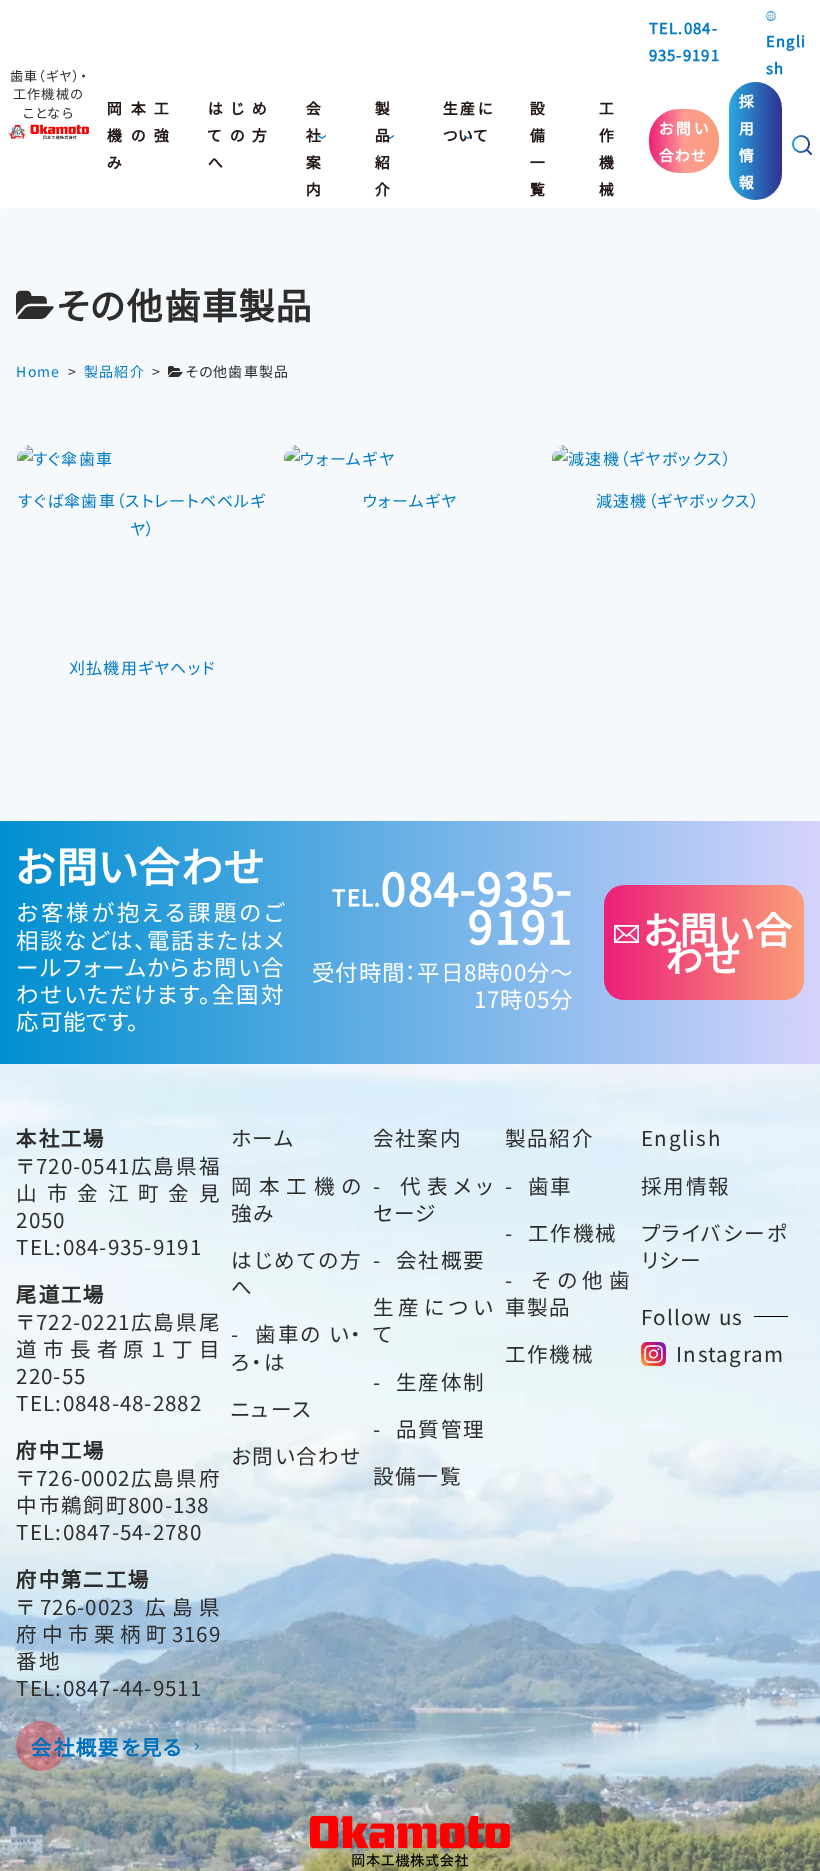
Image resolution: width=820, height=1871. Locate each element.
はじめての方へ (238, 125)
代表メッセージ (434, 1198)
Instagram (730, 1353)
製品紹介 (383, 125)
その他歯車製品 (568, 1292)
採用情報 (747, 141)
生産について (468, 121)
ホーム (263, 1137)
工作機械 (607, 125)
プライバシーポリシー (714, 1245)
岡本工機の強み (138, 125)
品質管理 (440, 1428)
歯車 (550, 1185)
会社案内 (314, 125)
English (786, 54)
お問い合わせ (684, 141)
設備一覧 (538, 125)
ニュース (271, 1408)
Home (38, 371)
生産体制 (440, 1381)
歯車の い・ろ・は (297, 1346)
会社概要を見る (107, 1746)
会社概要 (440, 1259)
